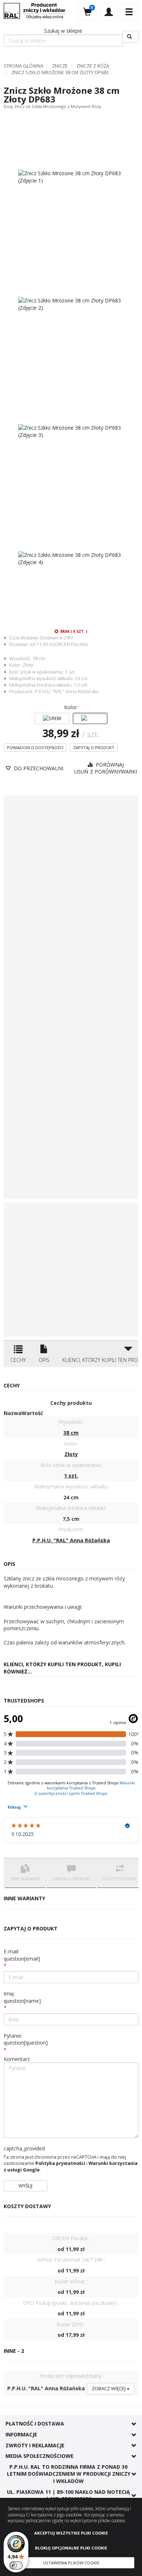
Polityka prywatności (60, 2163)
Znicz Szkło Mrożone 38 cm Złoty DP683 (60, 72)
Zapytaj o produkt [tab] (71, 1879)
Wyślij (25, 2186)
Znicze (60, 66)
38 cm (39, 658)
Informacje (21, 2434)
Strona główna (23, 66)
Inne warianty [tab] (25, 1879)
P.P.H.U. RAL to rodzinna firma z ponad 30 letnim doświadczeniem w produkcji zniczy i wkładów (69, 2474)
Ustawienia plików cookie (71, 2563)
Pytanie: (26, 2039)
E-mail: (22, 1955)
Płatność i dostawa (35, 2424)
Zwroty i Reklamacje (35, 2445)
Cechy (18, 1360)
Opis (44, 1360)
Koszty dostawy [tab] (120, 1879)
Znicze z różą (93, 66)
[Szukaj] (130, 37)
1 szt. (70, 672)
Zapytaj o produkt (94, 748)
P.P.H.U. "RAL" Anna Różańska (66, 691)
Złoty (28, 665)
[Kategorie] (129, 12)
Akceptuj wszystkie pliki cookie (71, 2533)
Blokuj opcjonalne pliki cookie (71, 2548)
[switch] (16, 2565)
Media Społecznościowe (40, 2456)
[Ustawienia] (109, 12)
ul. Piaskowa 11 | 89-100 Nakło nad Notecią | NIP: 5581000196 (68, 2495)
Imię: (22, 1997)
